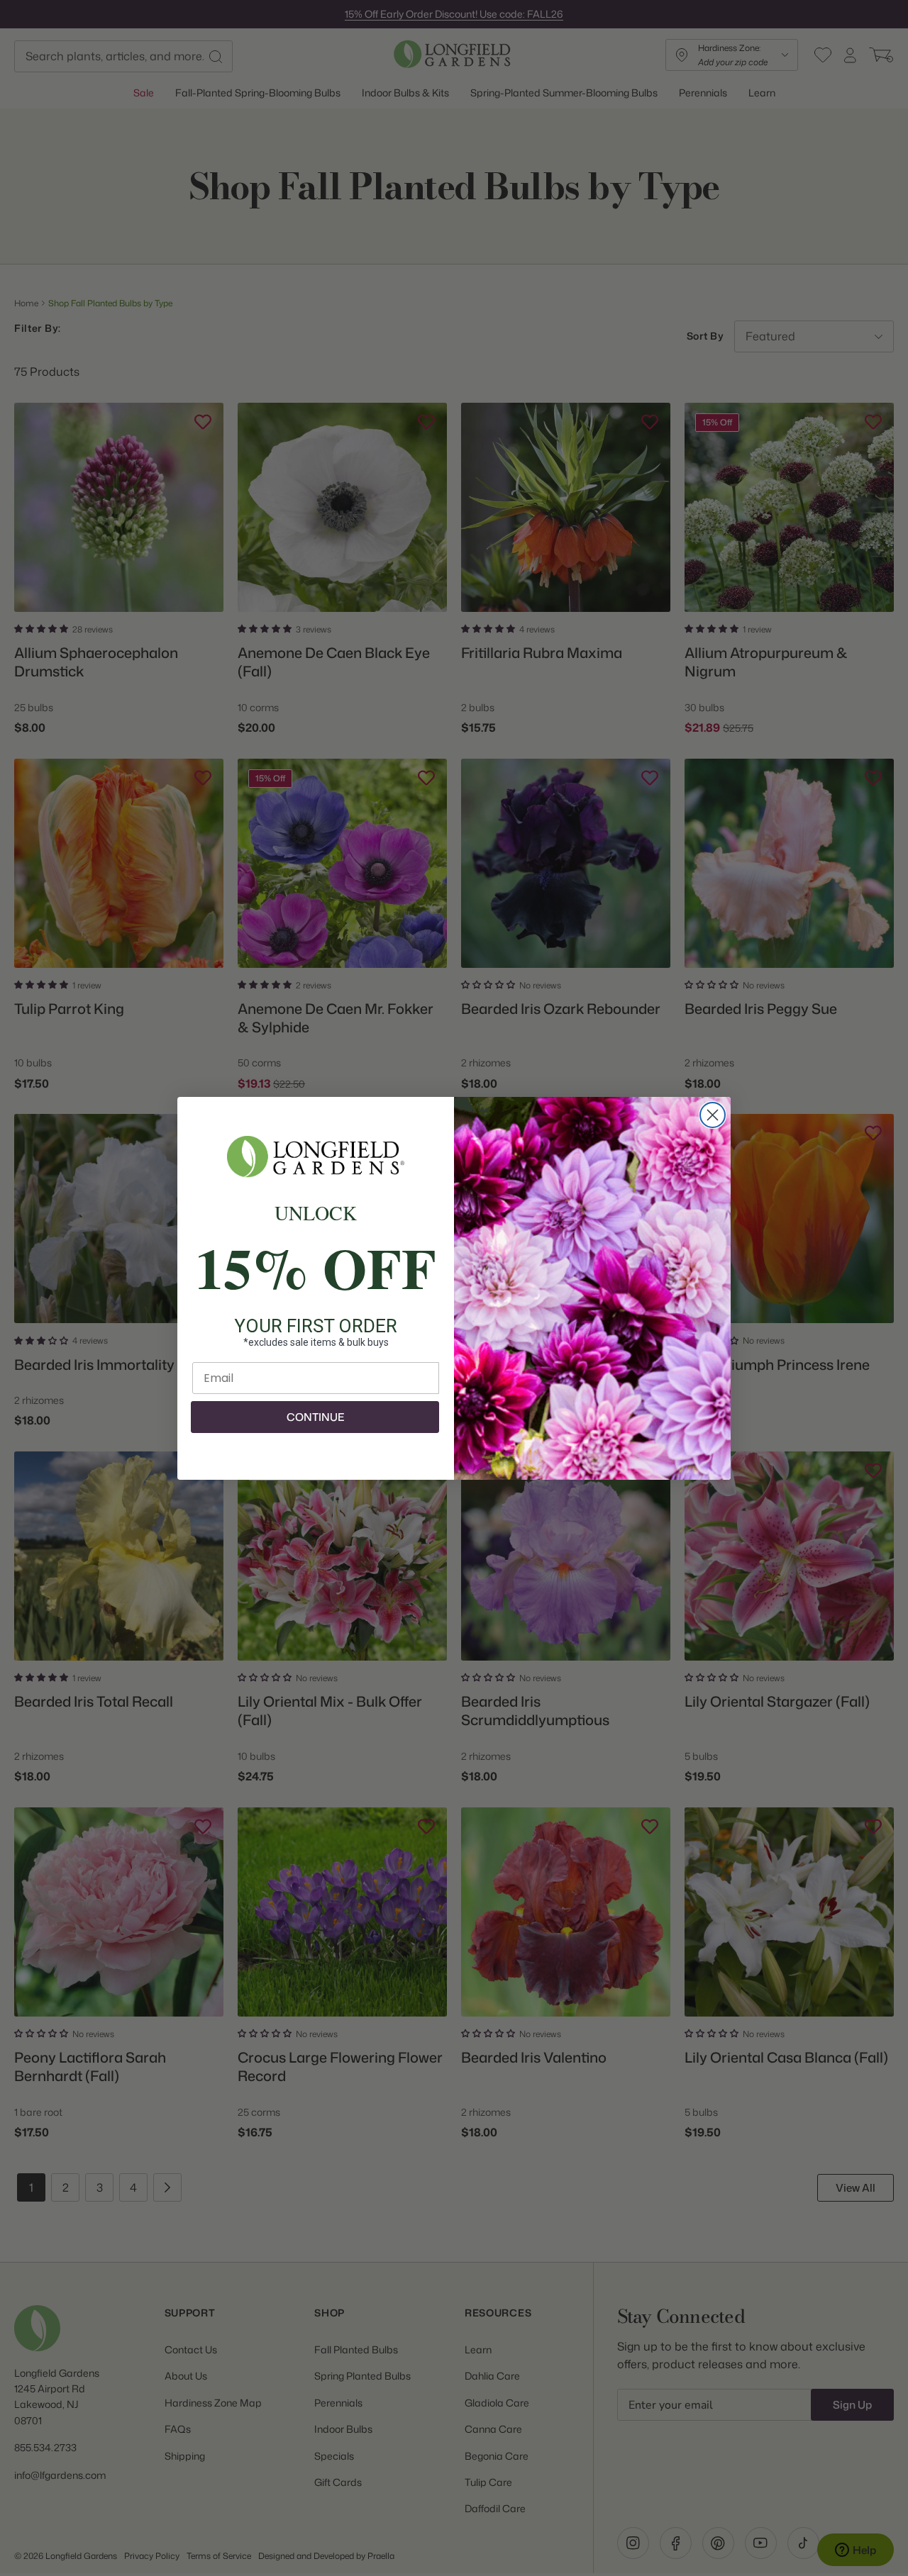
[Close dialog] (713, 1115)
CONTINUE (315, 1417)
